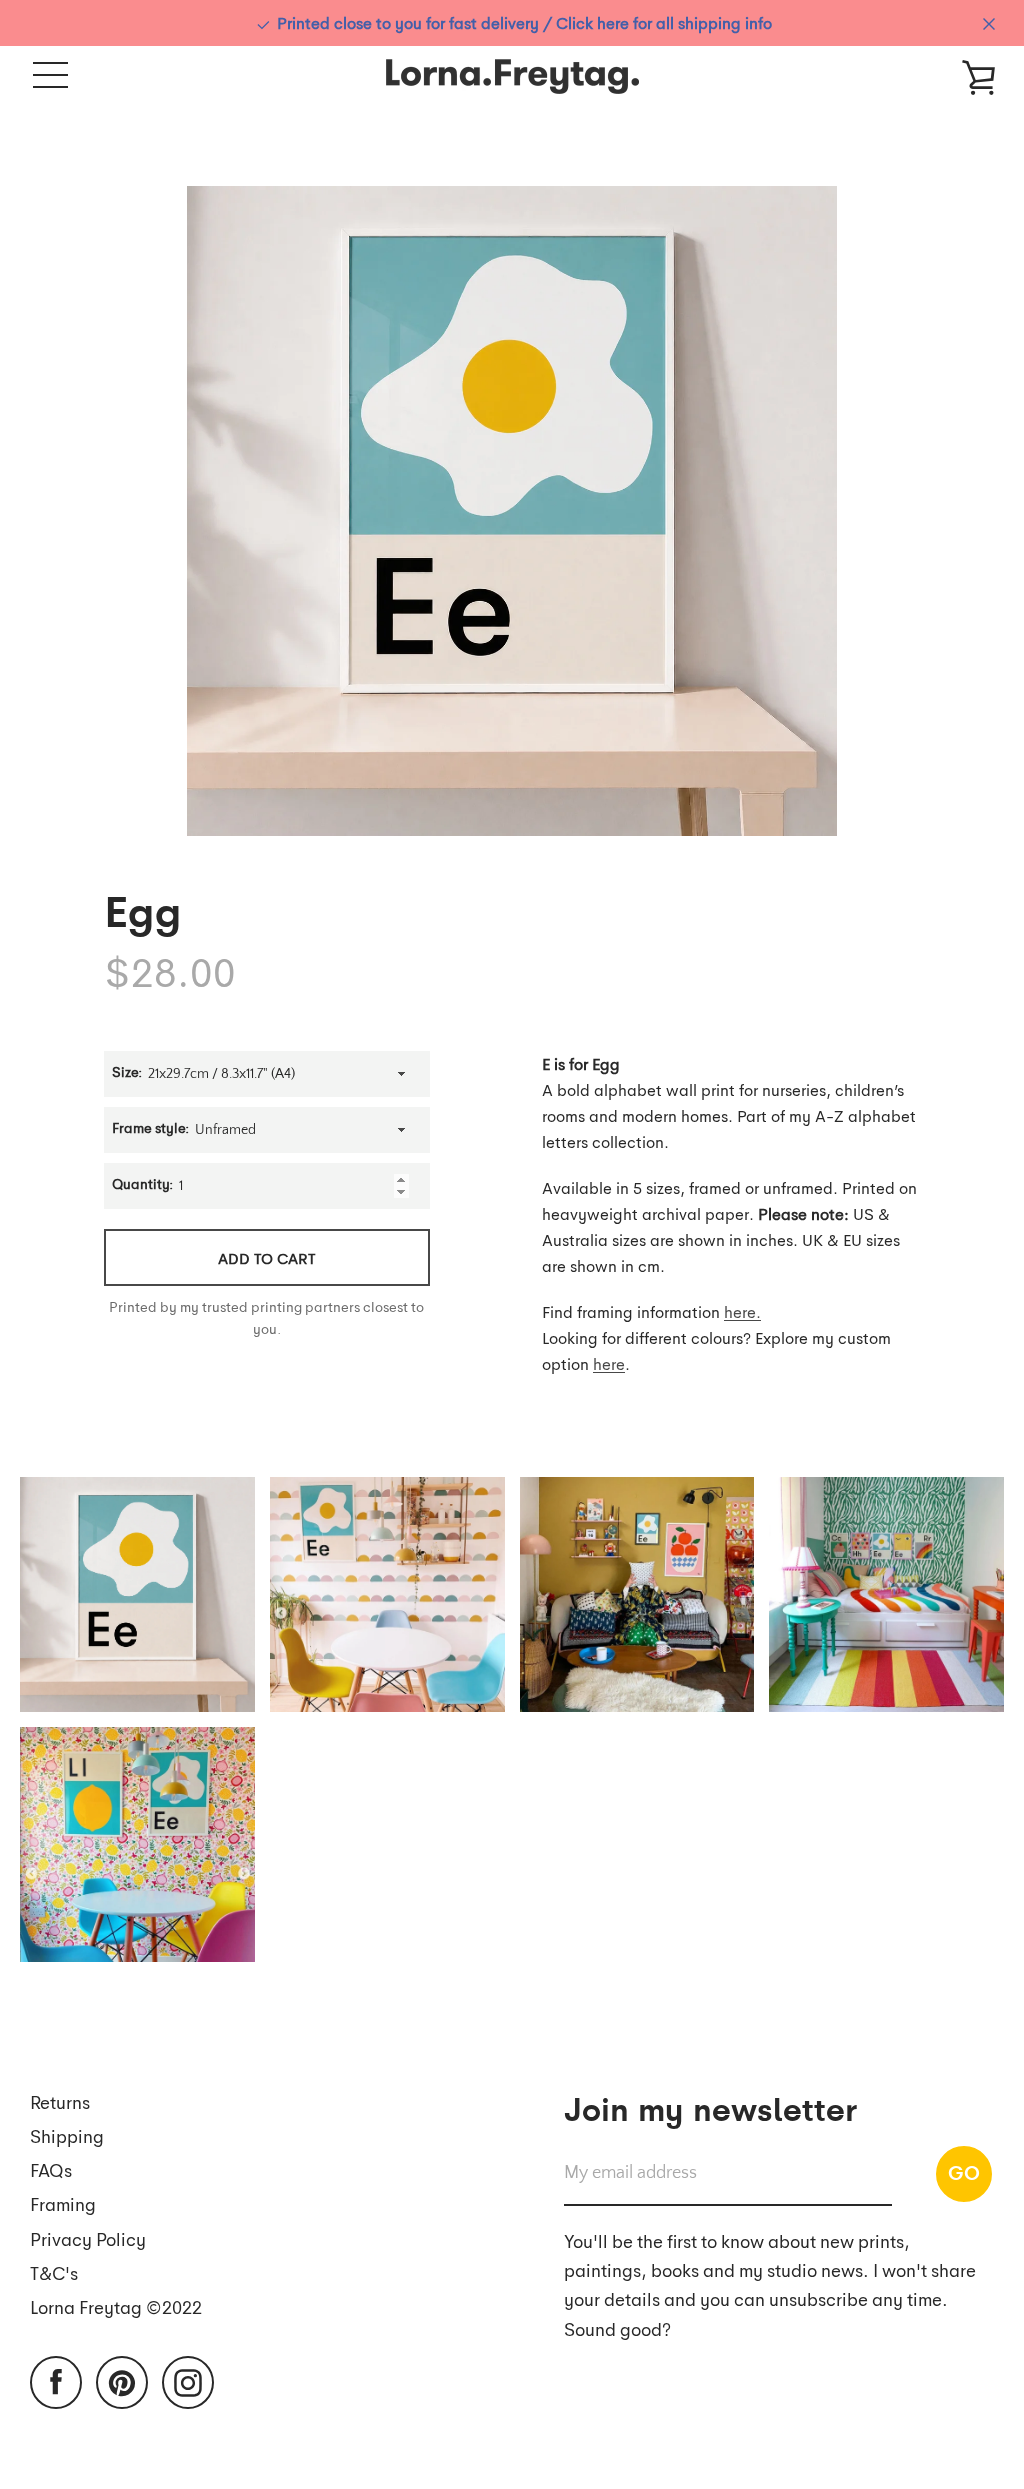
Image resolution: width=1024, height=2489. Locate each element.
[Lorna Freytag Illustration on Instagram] (188, 2380)
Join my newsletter (710, 2107)
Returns (60, 2101)
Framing (63, 2203)
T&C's (54, 2272)
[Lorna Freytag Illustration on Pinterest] (122, 2380)
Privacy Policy (88, 2238)
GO (964, 2172)
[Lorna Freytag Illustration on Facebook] (56, 2380)
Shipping (67, 2135)
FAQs (51, 2169)
